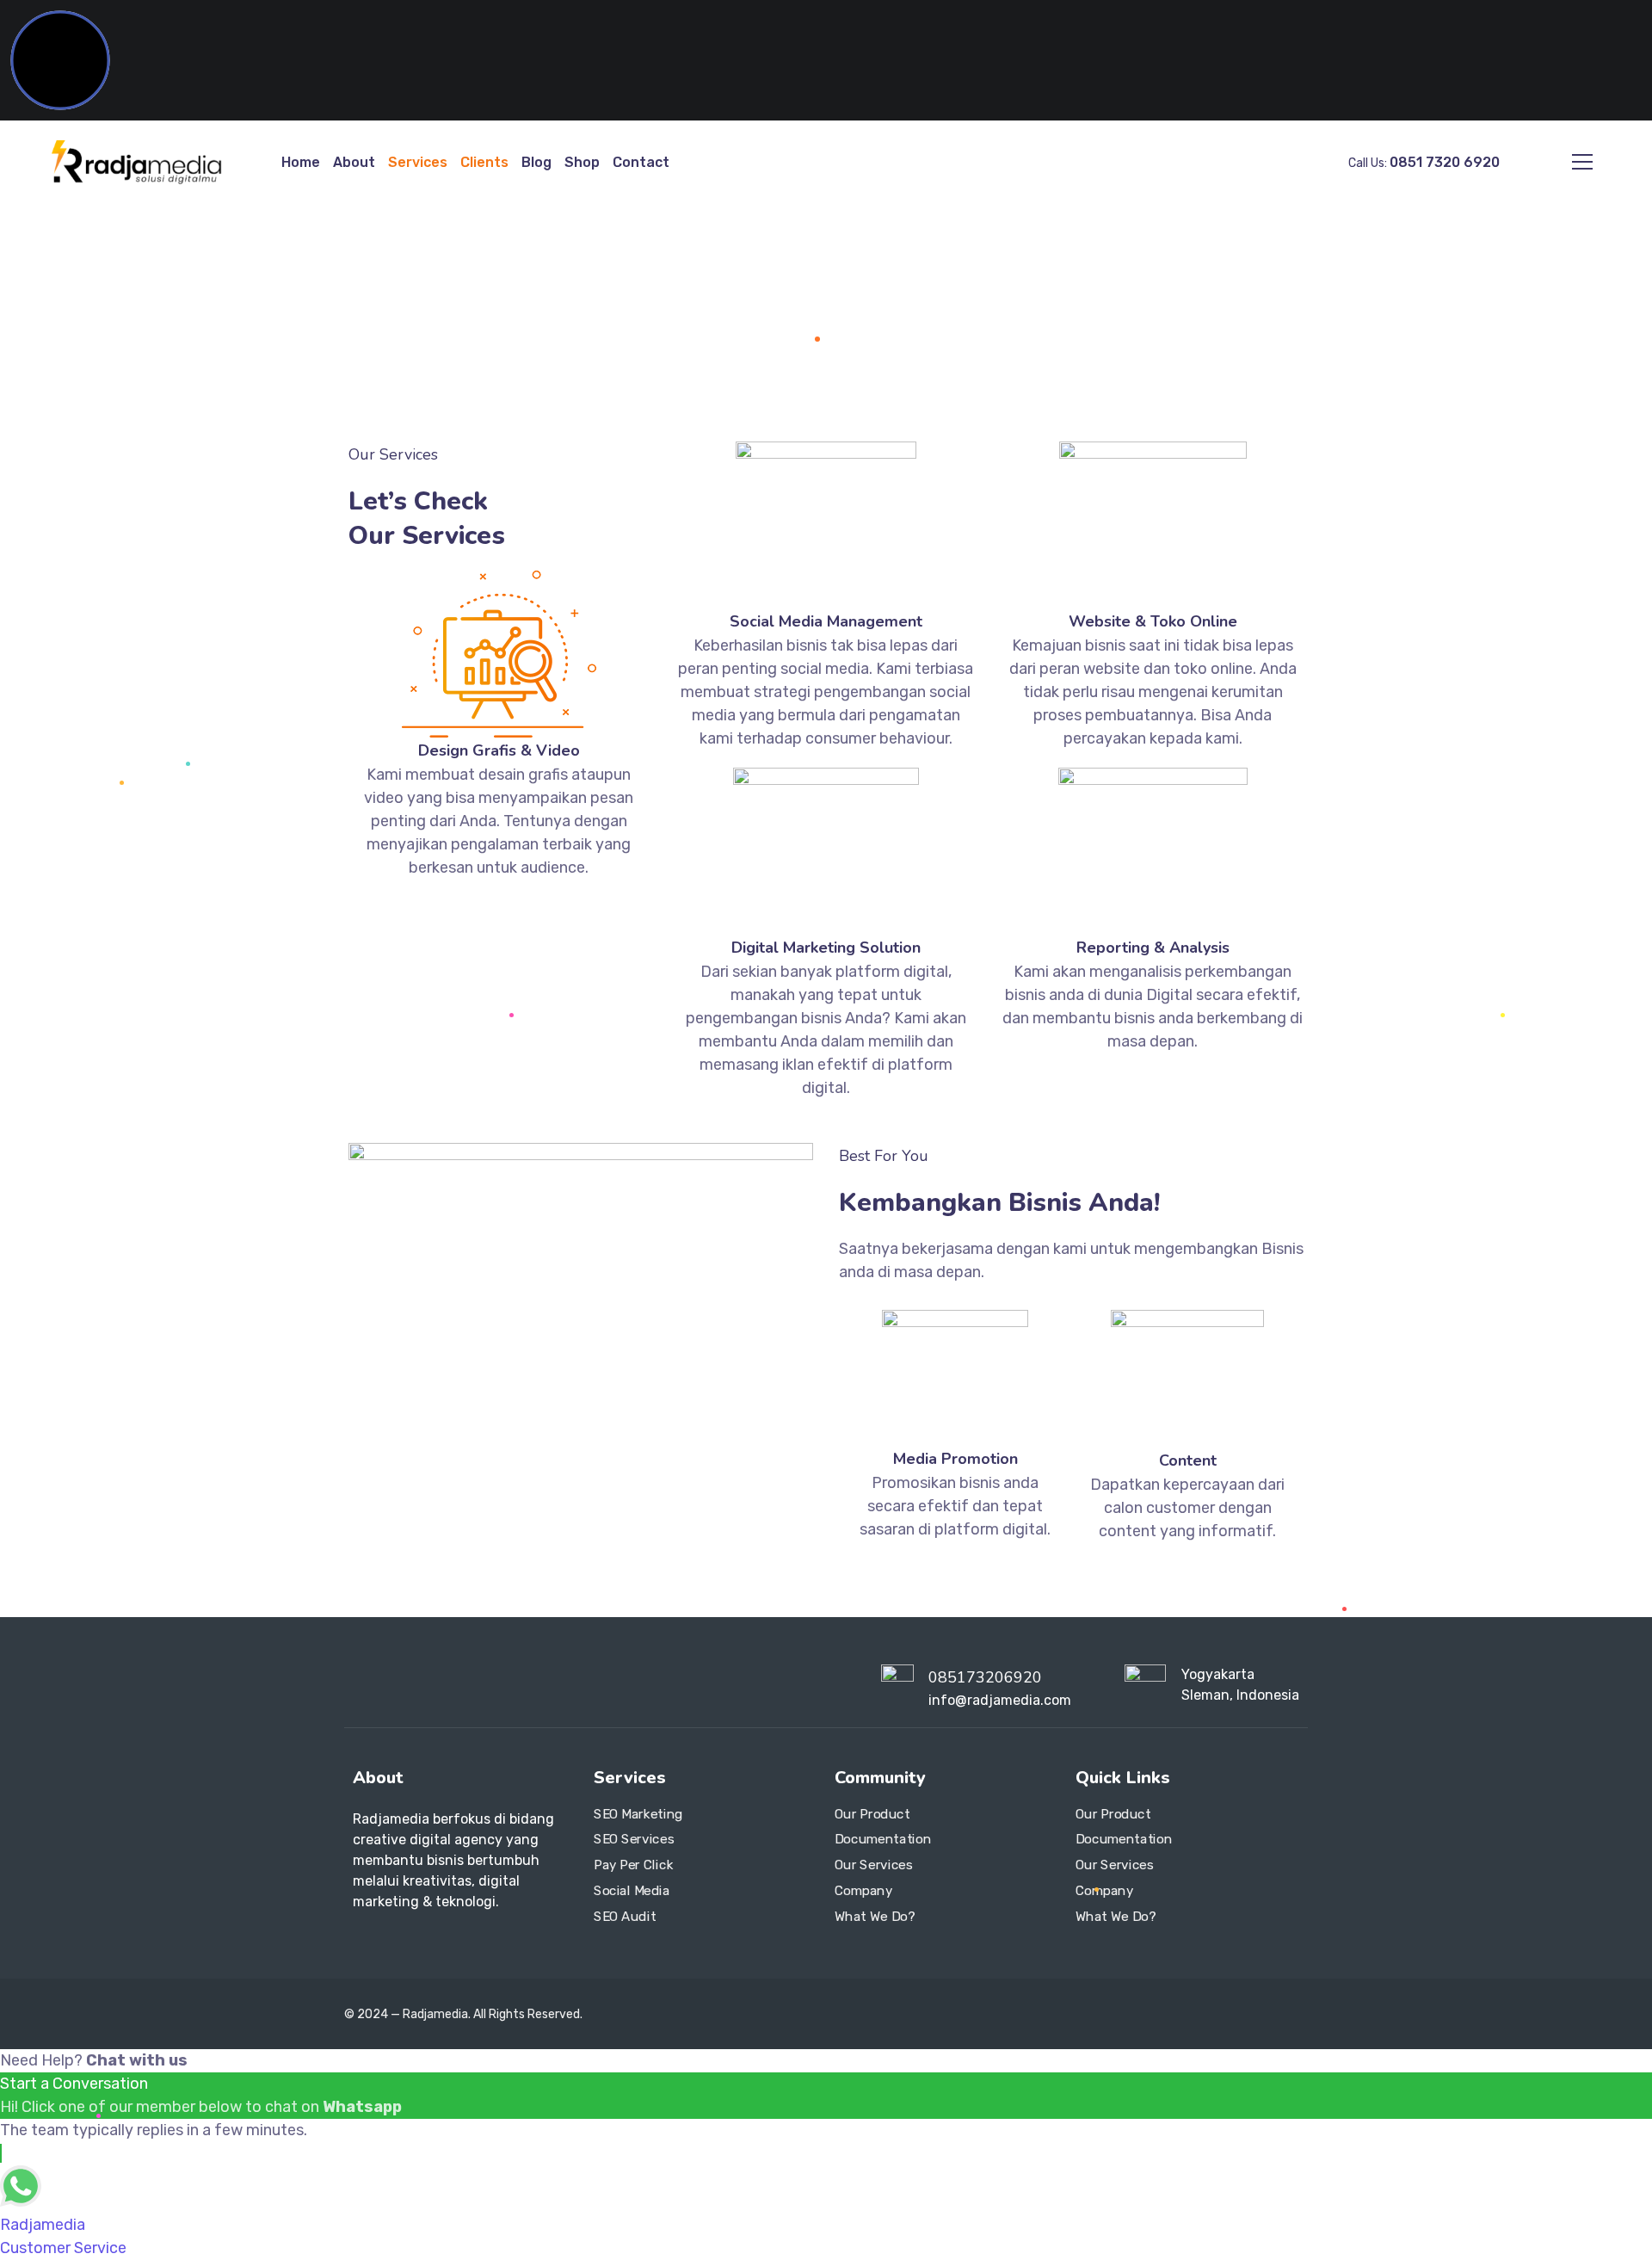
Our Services (873, 1865)
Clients (484, 162)
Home (301, 162)
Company (863, 1891)
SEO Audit (625, 1917)
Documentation (883, 1840)
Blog (536, 162)
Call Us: (1424, 163)
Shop (582, 162)
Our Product (872, 1814)
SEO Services (634, 1840)
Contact (641, 162)
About (354, 162)
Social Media (632, 1891)
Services (418, 162)
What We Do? (875, 1917)
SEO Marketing (638, 1814)
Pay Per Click (633, 1865)
